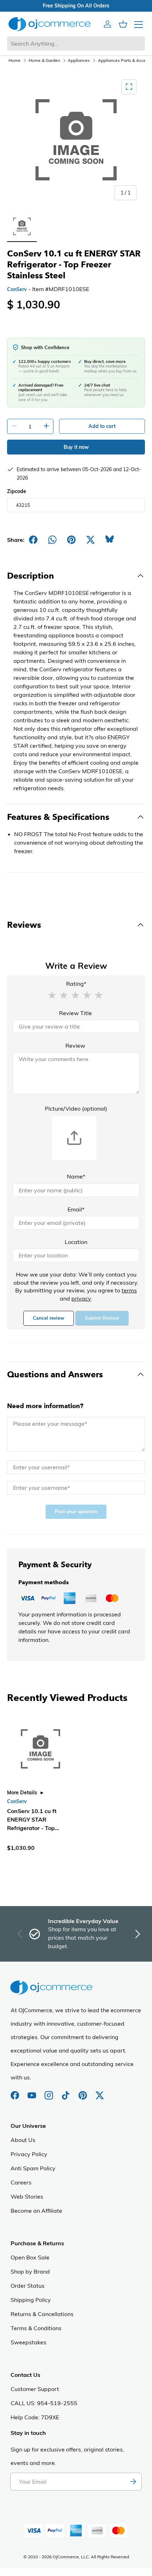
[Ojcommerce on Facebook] (16, 2092)
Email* (76, 1209)
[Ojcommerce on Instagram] (49, 2092)
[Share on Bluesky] (110, 540)
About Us (23, 2140)
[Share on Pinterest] (71, 540)
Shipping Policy (31, 2300)
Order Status (28, 2286)
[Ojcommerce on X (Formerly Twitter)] (100, 2092)
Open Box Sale (30, 2257)
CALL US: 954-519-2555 (44, 2403)
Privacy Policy (29, 2154)
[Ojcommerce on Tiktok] (66, 2092)
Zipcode (17, 491)
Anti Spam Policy (33, 2168)
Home (14, 60)
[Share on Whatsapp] (52, 540)
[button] (52, 995)
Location (76, 1242)
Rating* (76, 984)
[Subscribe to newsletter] (133, 2482)
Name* (76, 1176)
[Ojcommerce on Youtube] (33, 2092)
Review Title (75, 1013)
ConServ (17, 289)
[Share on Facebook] (33, 540)
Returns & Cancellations (42, 2314)
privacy (81, 1298)
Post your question (76, 1512)
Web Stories (27, 2196)
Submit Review (102, 1318)
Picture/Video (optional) (76, 1108)
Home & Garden (44, 60)
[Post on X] (90, 540)
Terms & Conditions (36, 2328)
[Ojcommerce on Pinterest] (83, 2092)
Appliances (79, 60)
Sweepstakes (28, 2342)
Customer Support (35, 2389)
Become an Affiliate (36, 2211)
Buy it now (76, 447)
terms (129, 1290)
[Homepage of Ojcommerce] (49, 24)
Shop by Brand (30, 2271)
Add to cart (102, 426)
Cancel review (49, 1318)
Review (75, 1046)
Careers (21, 2182)
